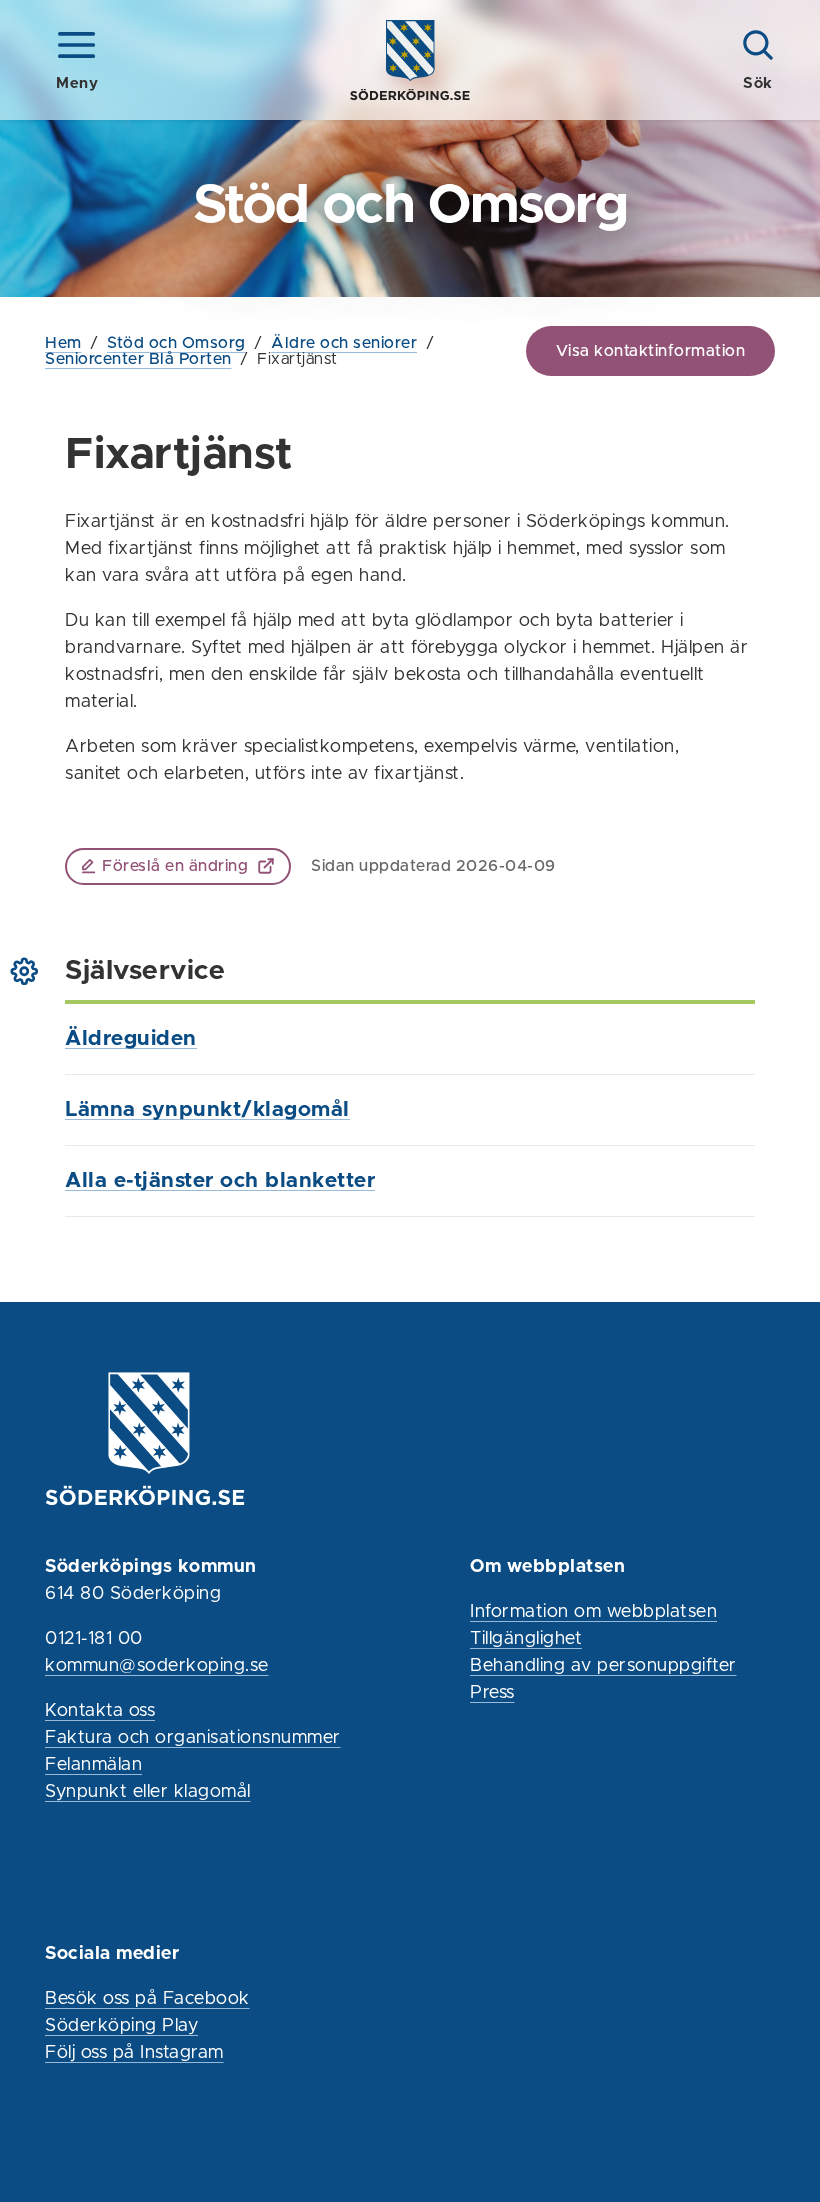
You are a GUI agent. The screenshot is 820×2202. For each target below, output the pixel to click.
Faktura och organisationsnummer (193, 1738)
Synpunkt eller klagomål (148, 1792)
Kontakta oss (100, 1711)
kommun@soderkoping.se (157, 1666)
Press (492, 1693)
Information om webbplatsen (593, 1612)
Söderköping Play (121, 2026)
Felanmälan (93, 1765)
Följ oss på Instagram (134, 2053)
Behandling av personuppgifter (603, 1666)
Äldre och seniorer (344, 343)
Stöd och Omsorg (176, 343)
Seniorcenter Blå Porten (138, 359)
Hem (63, 343)
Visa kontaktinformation (651, 351)
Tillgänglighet (526, 1639)
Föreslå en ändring (175, 866)
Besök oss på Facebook (147, 1999)
